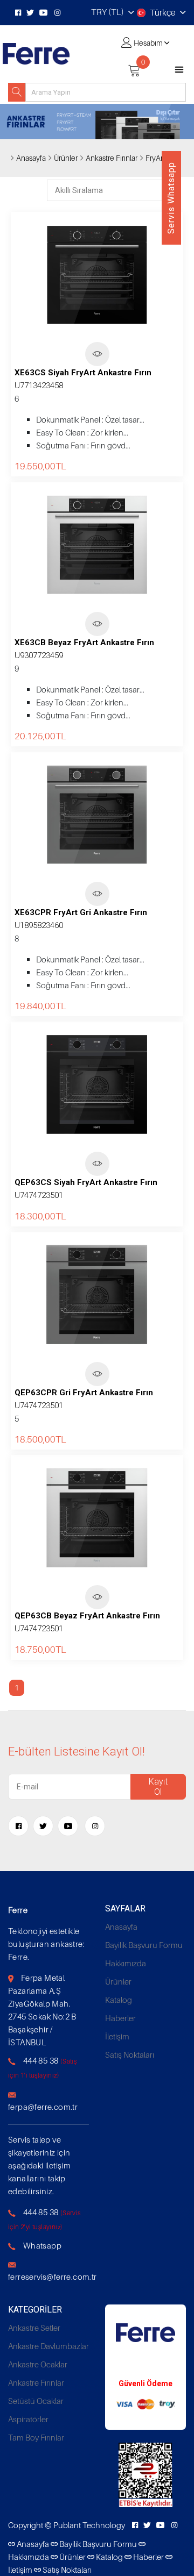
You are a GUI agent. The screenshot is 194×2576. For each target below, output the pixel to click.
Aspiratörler (28, 2419)
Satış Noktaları (130, 2054)
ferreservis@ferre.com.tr (53, 2277)
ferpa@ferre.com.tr (43, 2107)
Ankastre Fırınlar (36, 2382)
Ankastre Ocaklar (38, 2364)
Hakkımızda (126, 1963)
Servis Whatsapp (171, 198)
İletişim (117, 2036)
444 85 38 (41, 2060)
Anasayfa (31, 158)
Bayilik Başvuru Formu (144, 1945)
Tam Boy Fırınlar (36, 2437)
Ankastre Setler (34, 2328)
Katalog (119, 2000)
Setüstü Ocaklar (36, 2401)
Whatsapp (42, 2245)
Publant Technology (89, 2525)
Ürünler (66, 158)
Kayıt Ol (158, 1787)
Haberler (120, 2018)
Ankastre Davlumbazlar (48, 2346)
